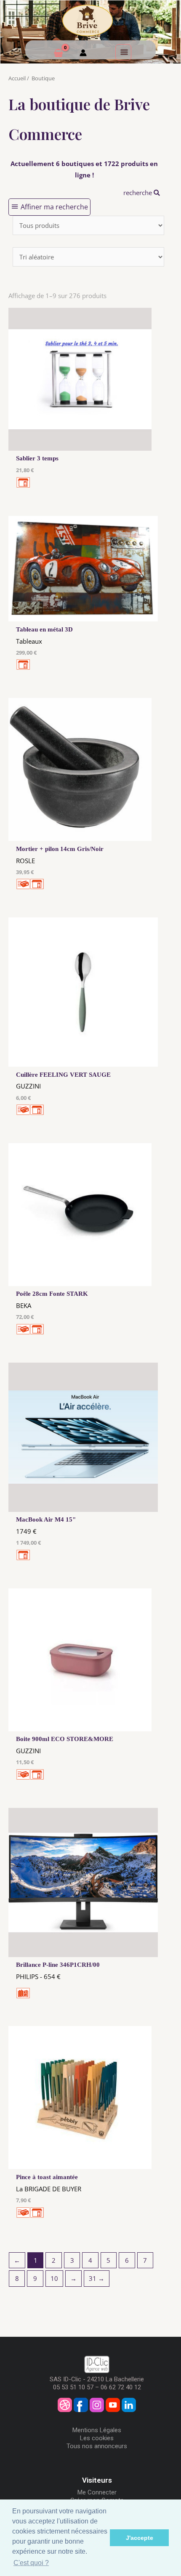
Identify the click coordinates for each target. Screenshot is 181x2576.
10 (54, 2278)
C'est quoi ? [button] (31, 2563)
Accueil (17, 78)
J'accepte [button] (140, 2538)
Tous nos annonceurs (97, 2446)
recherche (138, 193)
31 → (97, 2278)
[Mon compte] (83, 54)
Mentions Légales (97, 2430)
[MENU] (123, 52)
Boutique (43, 78)
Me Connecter (97, 2492)
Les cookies (97, 2438)
